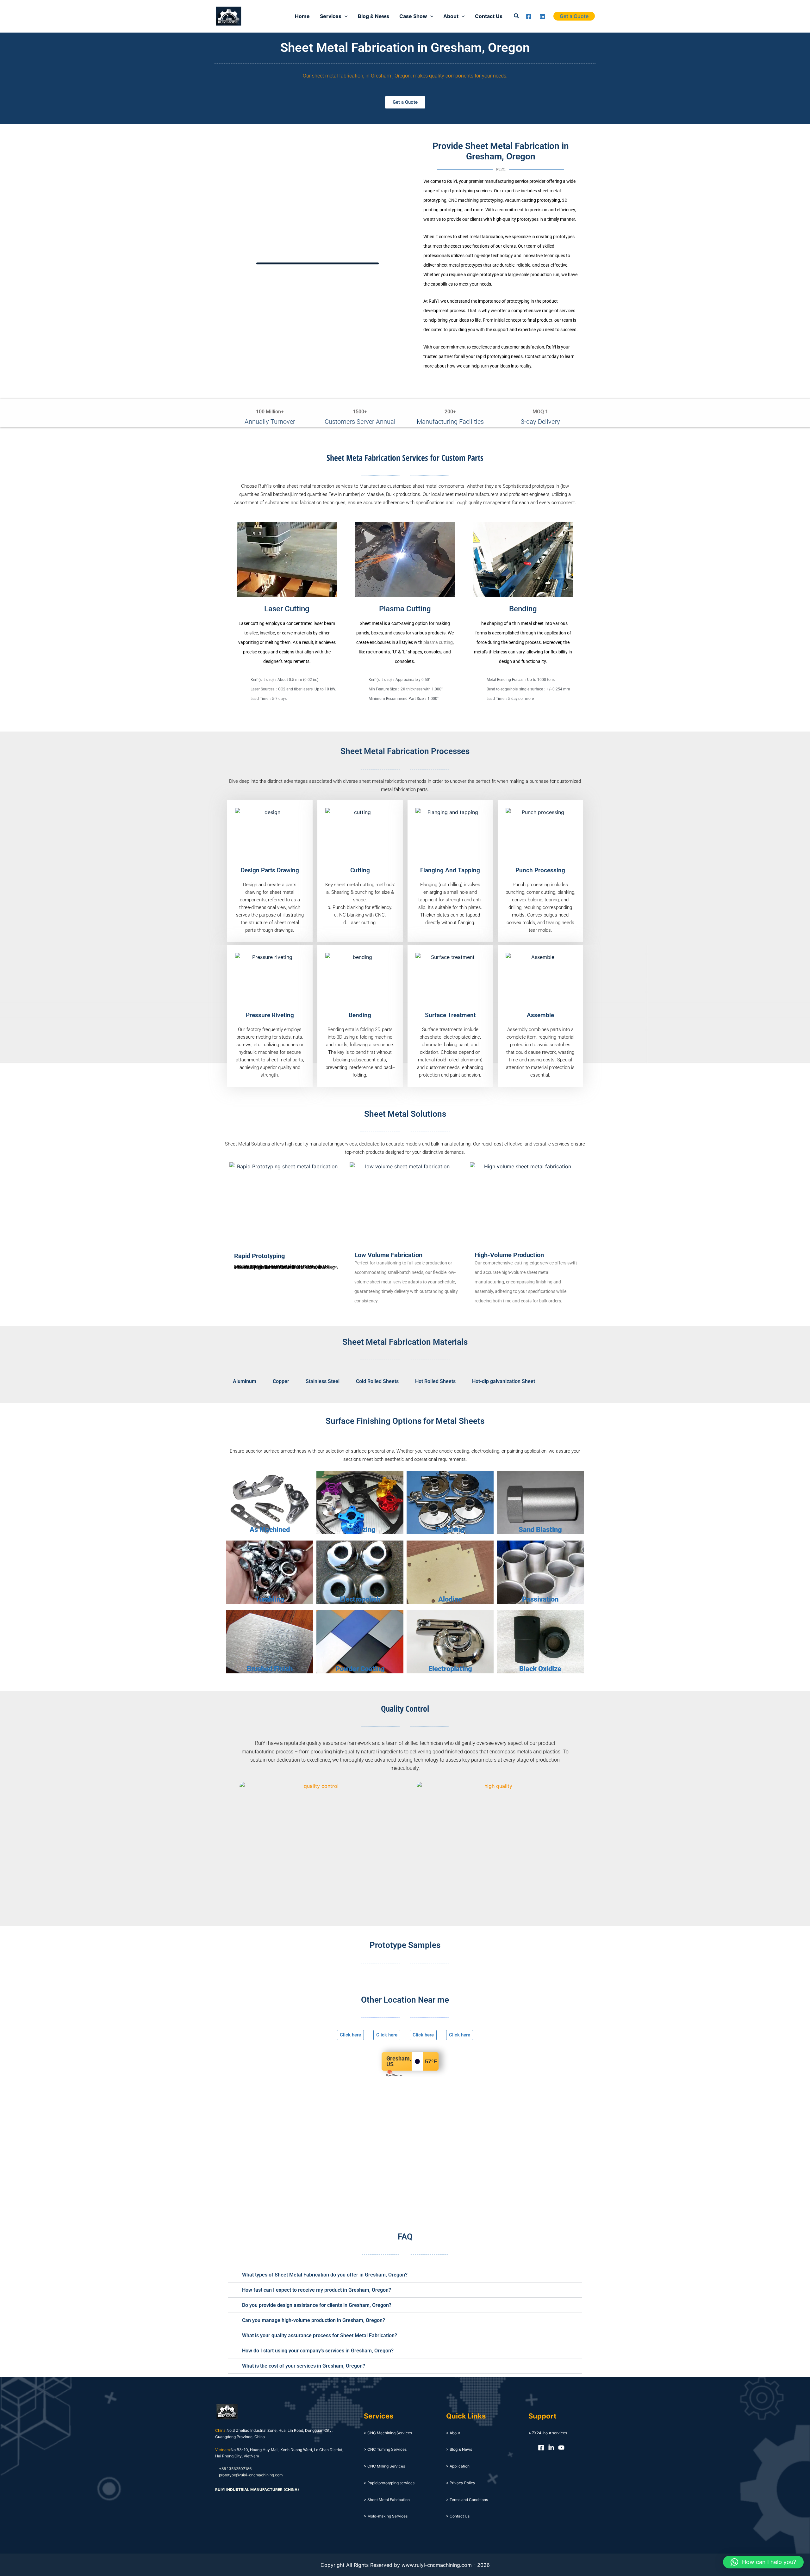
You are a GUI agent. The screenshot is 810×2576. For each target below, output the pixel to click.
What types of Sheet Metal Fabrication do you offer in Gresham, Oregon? (325, 2275)
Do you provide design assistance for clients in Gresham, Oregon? (317, 2305)
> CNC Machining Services (388, 2433)
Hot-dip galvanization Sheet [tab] (504, 1381)
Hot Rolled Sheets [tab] (435, 1381)
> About (453, 2433)
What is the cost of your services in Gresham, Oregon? (304, 2366)
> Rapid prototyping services (389, 2483)
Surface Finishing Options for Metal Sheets (405, 1421)
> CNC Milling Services (384, 2466)
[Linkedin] (542, 16)
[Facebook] (529, 16)
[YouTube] (561, 2448)
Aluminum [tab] (245, 1381)
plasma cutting (438, 642)
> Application (458, 2466)
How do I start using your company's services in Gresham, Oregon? (318, 2351)
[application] (345, 16)
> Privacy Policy (461, 2483)
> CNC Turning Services (385, 2449)
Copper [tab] (281, 1381)
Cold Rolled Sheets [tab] (377, 1381)
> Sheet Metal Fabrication (387, 2500)
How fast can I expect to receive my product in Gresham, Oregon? (317, 2290)
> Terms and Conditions (467, 2500)
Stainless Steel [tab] (323, 1381)
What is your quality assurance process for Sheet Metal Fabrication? (320, 2335)
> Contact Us (458, 2516)
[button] (517, 16)
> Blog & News (459, 2449)
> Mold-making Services (386, 2516)
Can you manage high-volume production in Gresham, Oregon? (314, 2320)
